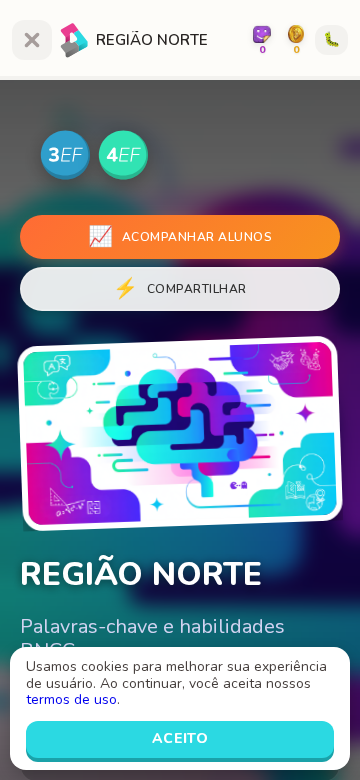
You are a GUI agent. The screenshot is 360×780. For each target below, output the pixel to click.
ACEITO (180, 738)
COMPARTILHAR (180, 288)
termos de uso (71, 699)
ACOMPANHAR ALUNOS (180, 236)
